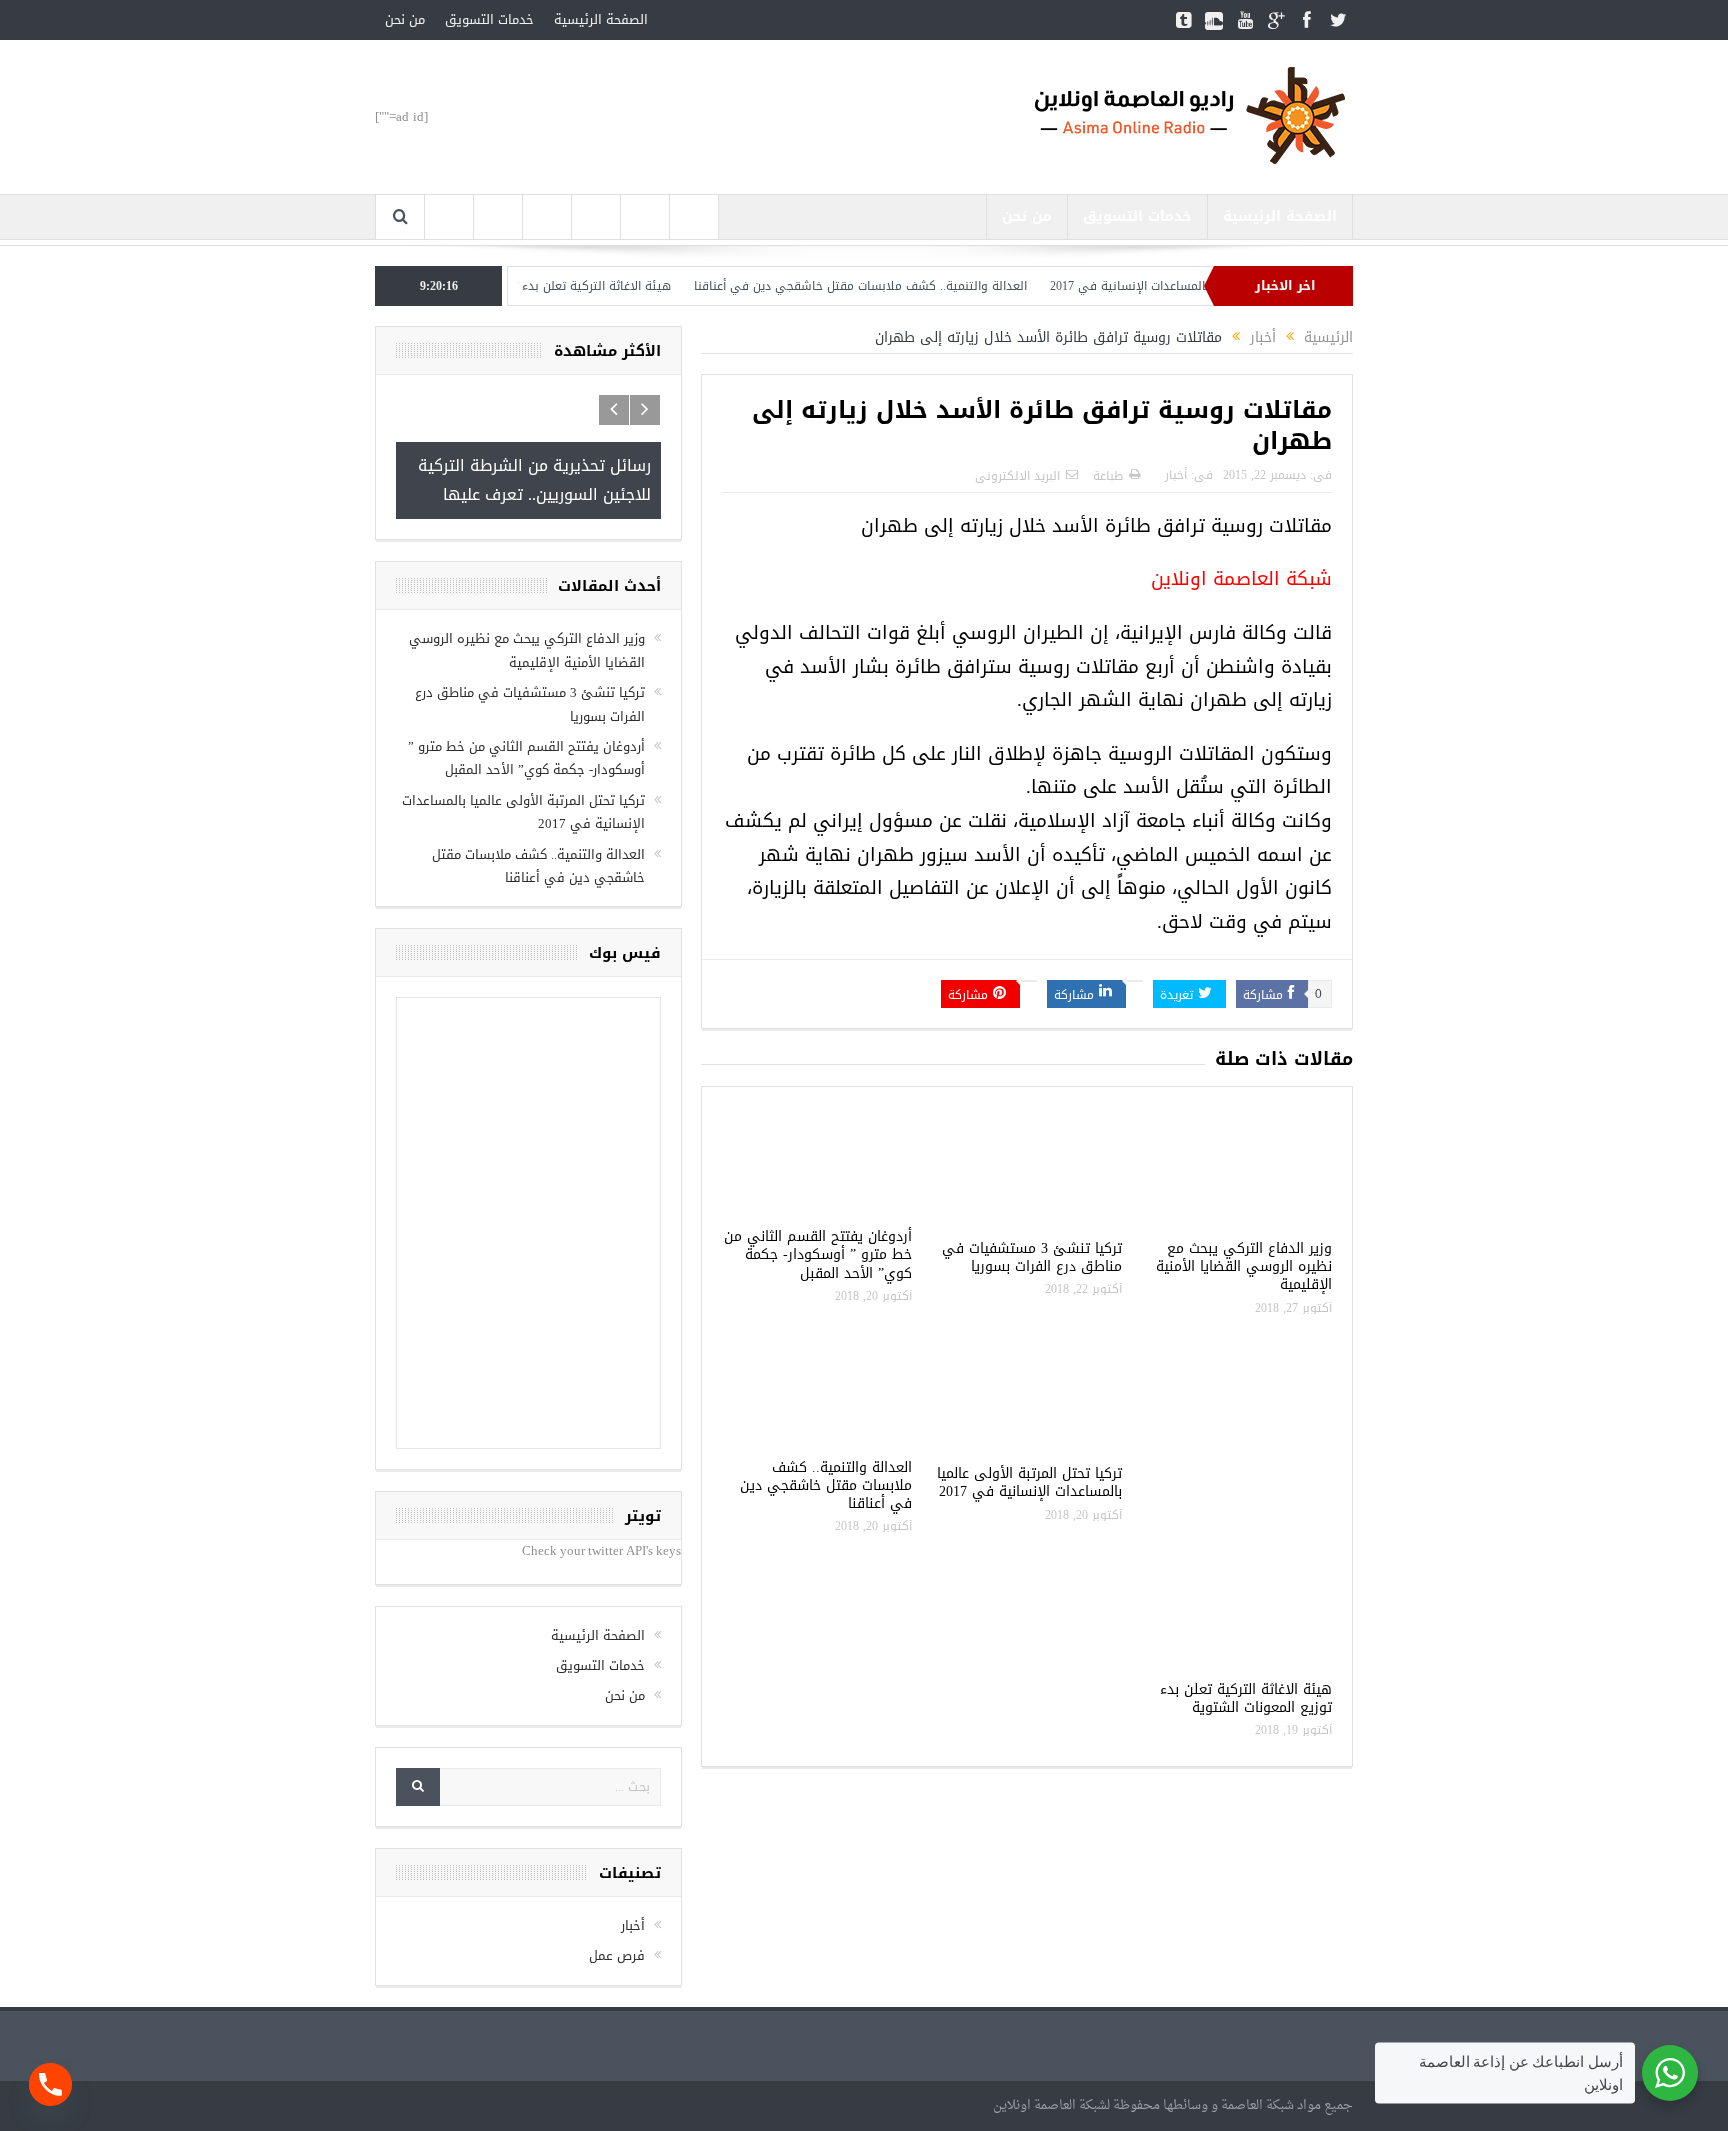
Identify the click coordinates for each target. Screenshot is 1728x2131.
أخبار (1176, 475)
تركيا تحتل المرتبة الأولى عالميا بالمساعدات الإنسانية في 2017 (1029, 1482)
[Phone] (50, 2084)
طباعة (1108, 476)
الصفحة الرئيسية (601, 19)
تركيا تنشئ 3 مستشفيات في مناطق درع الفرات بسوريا (1032, 1257)
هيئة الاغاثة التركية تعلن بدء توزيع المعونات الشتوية (581, 286)
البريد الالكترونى (1017, 476)
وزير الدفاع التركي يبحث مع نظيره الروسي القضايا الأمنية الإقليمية (1244, 1266)
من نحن (405, 19)
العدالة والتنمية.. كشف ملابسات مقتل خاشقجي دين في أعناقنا (907, 286)
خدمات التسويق (489, 19)
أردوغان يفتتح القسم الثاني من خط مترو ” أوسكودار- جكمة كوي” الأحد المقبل (818, 1254)
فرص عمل (617, 1955)
